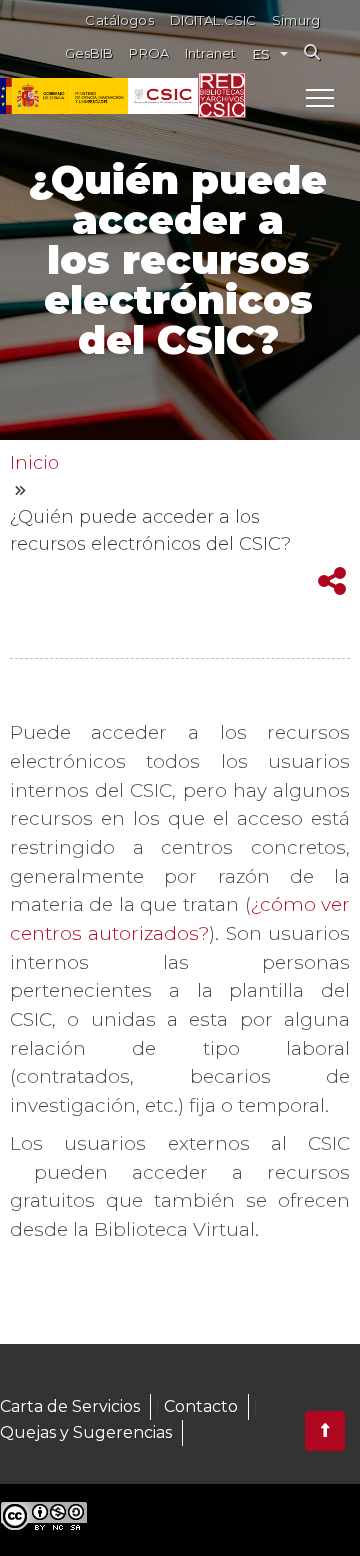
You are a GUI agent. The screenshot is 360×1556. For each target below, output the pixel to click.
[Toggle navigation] (320, 97)
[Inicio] (222, 95)
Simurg (296, 20)
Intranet (210, 53)
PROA (149, 53)
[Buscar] (312, 52)
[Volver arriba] (325, 1431)
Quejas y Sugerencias (86, 1432)
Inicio (34, 463)
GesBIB (89, 53)
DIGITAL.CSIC (213, 20)
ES (261, 54)
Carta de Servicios (70, 1406)
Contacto (201, 1406)
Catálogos (119, 20)
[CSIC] (99, 96)
